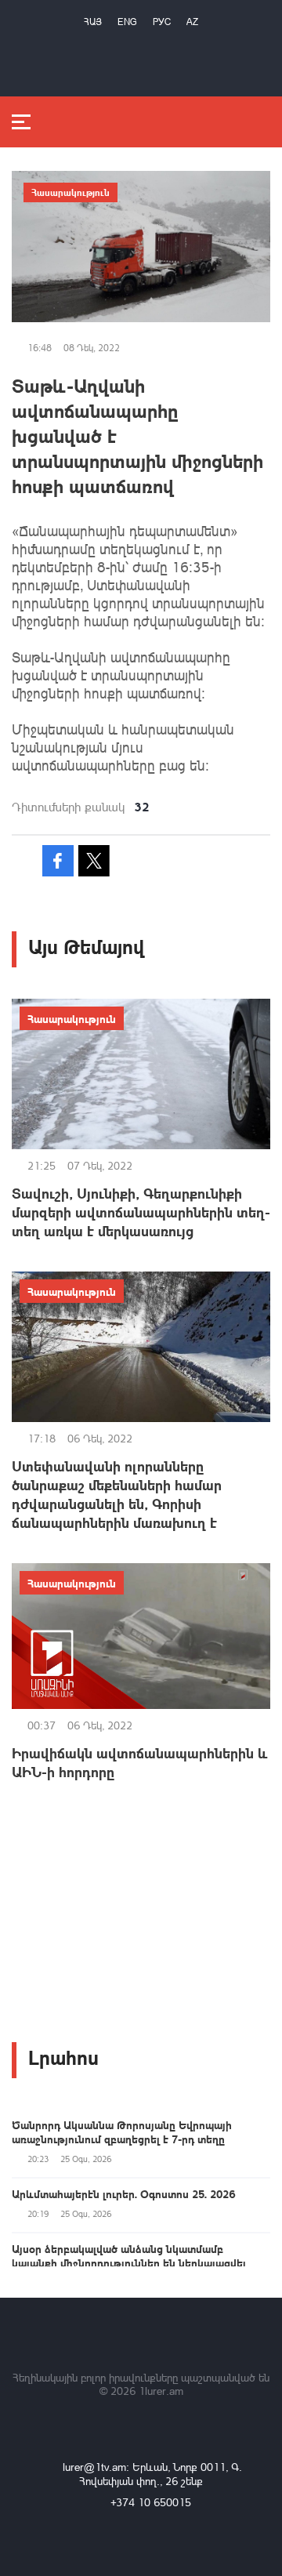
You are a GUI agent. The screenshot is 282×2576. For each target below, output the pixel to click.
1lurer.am (161, 2391)
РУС (162, 22)
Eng (127, 22)
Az (192, 22)
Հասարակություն (70, 192)
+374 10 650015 (151, 2502)
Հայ (93, 22)
